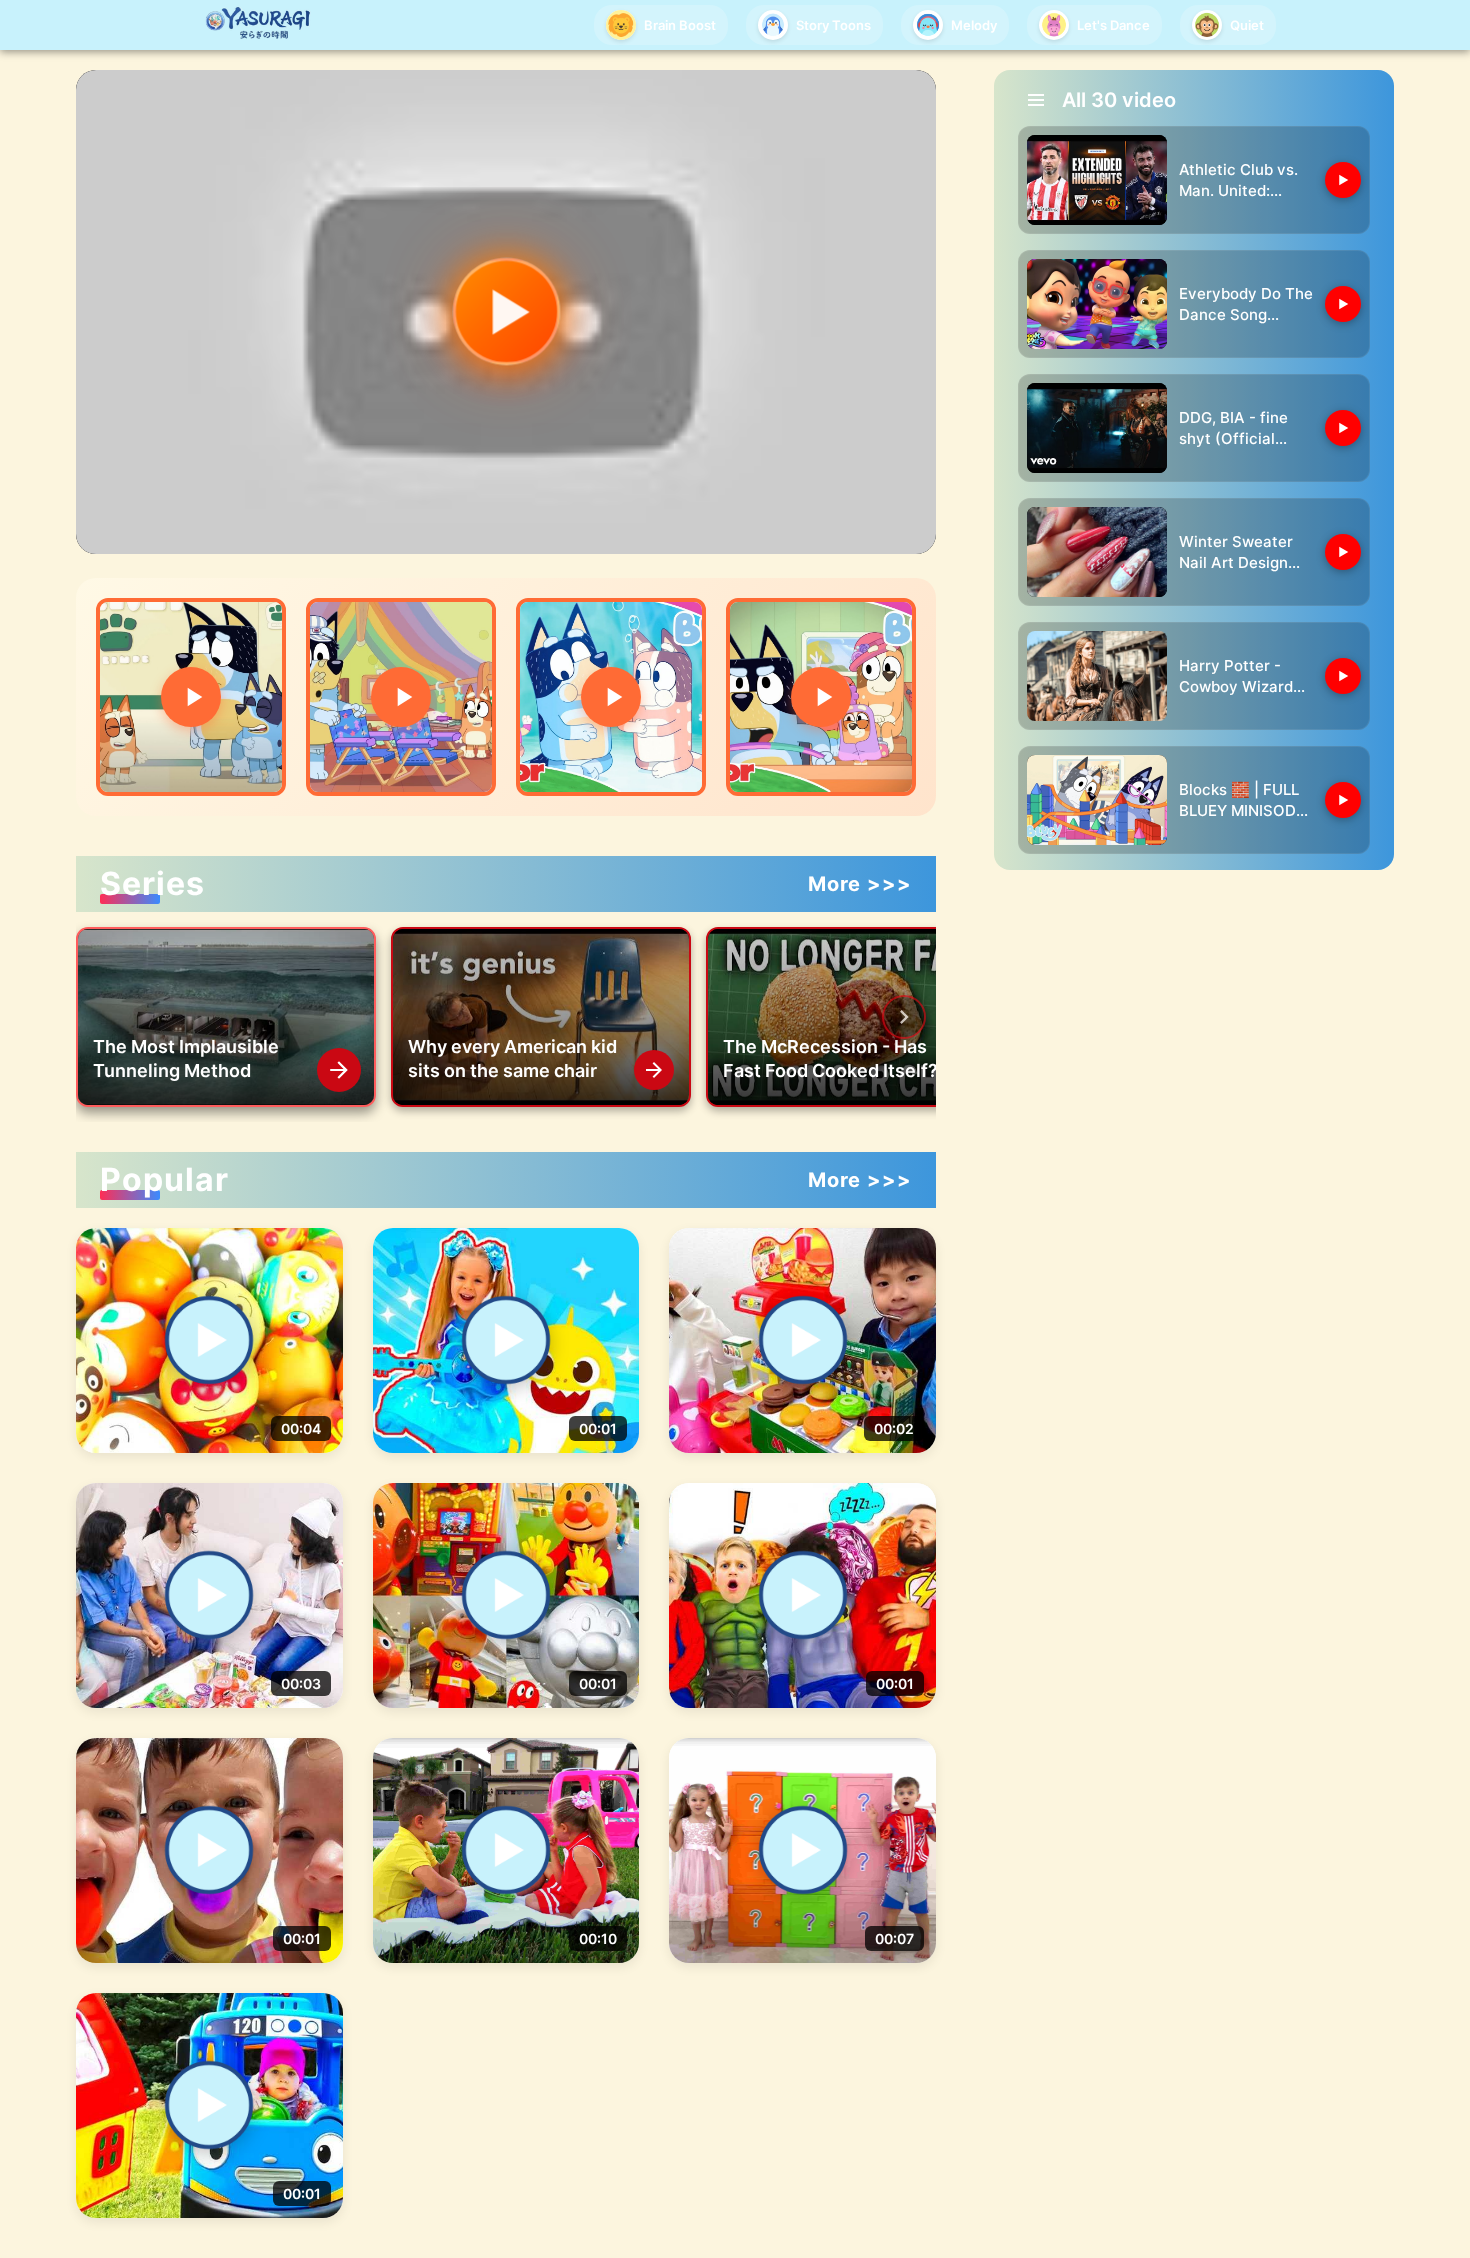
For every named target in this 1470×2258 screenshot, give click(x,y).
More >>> (860, 884)
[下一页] (904, 1017)
